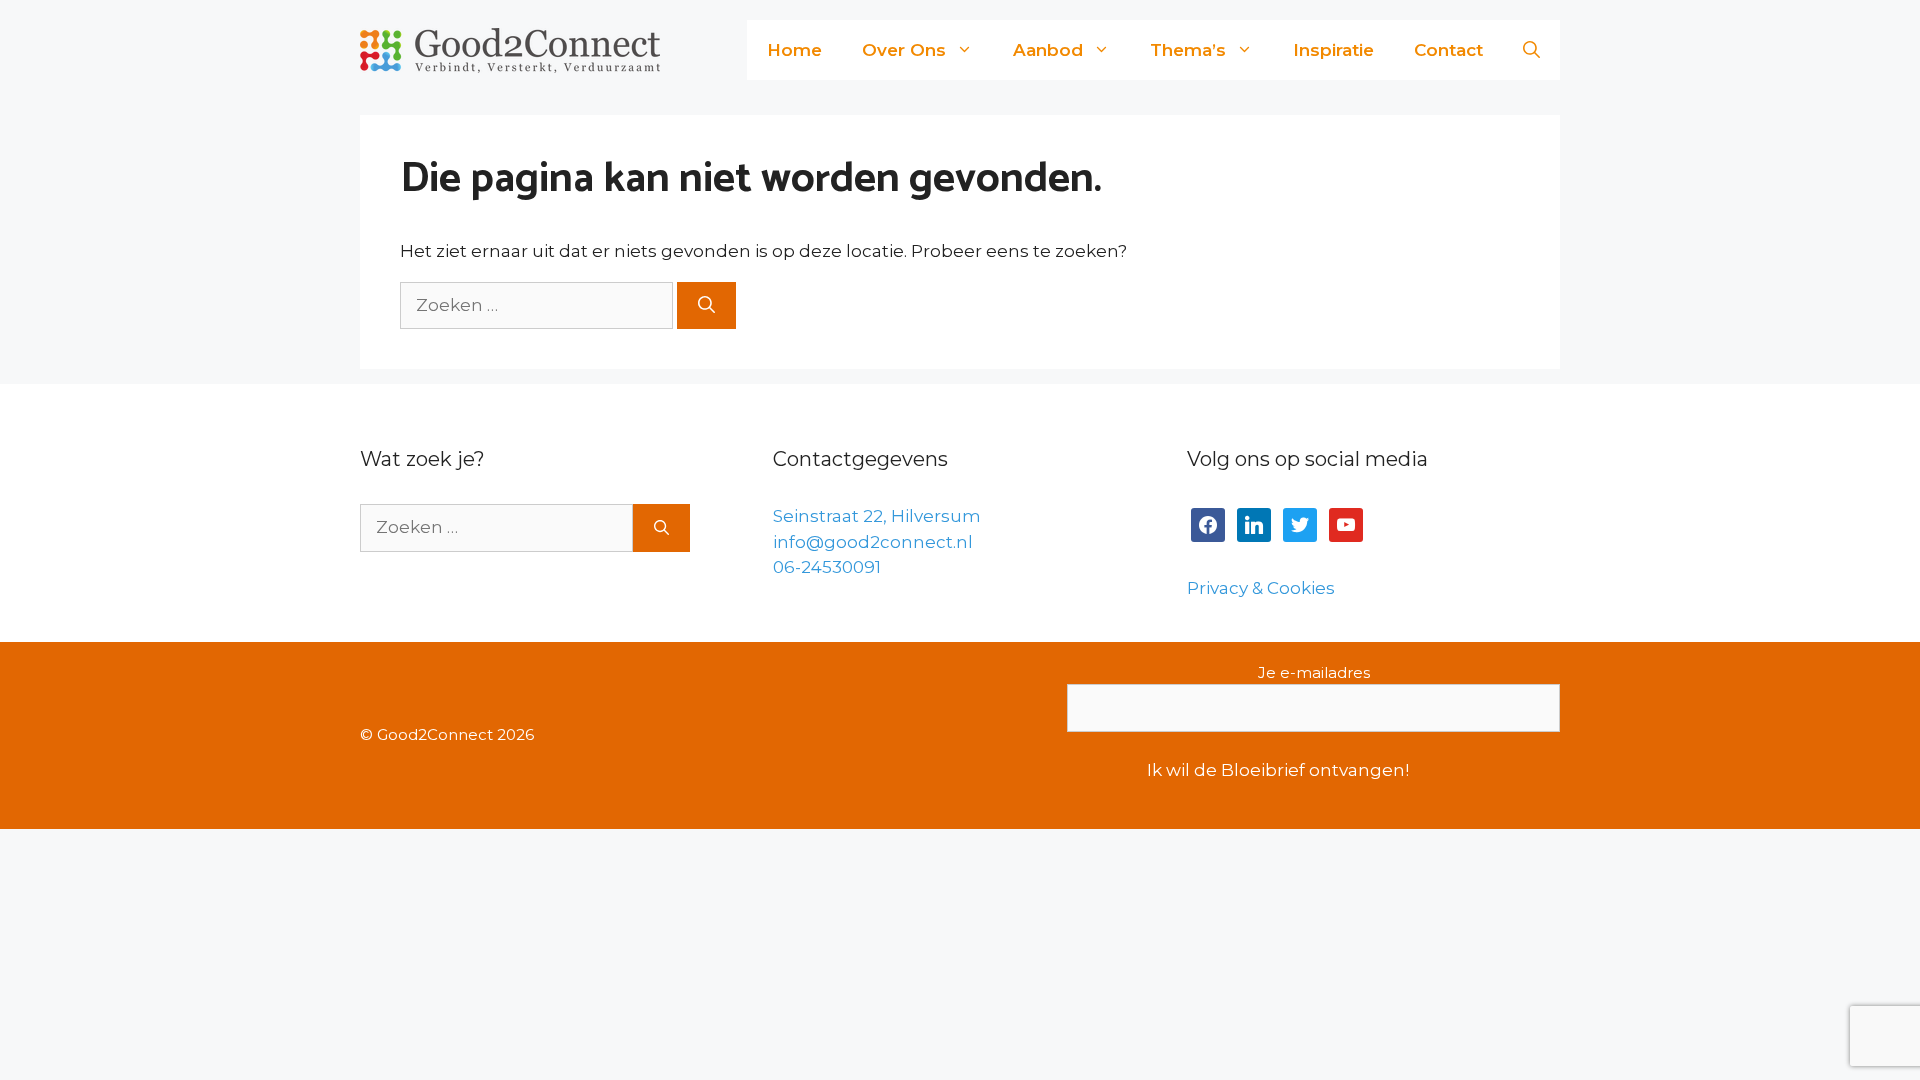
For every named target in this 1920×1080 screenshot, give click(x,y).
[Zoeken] (706, 306)
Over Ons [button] (904, 50)
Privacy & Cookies (1261, 588)
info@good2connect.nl (873, 542)
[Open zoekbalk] (1531, 50)
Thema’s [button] (1188, 50)
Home (794, 50)
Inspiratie (1333, 50)
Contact (1448, 50)
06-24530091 (827, 567)
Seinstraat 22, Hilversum (877, 516)
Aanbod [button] (1048, 50)
